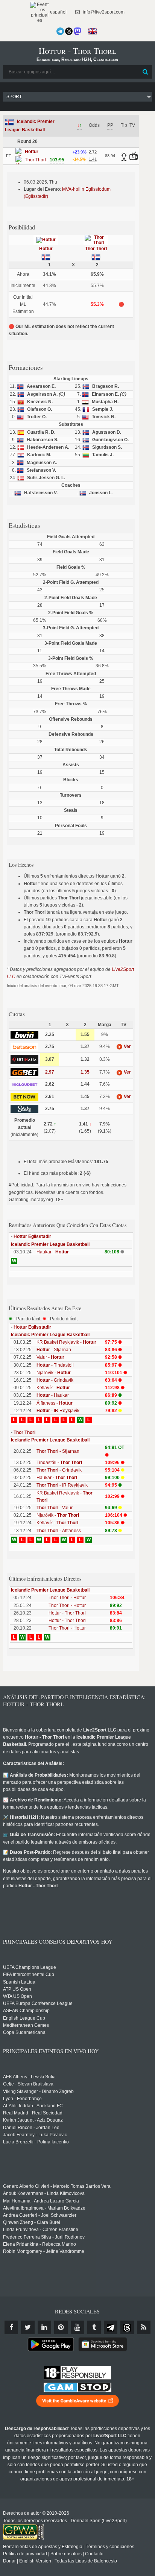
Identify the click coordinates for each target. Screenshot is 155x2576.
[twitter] (28, 2327)
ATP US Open (17, 1989)
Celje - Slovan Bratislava (28, 2084)
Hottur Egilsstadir (32, 1236)
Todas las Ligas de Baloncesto (86, 2561)
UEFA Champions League (30, 1967)
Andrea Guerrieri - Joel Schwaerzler (40, 2215)
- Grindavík (55, 1380)
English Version (35, 2561)
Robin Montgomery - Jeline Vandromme (44, 2251)
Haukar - (53, 1252)
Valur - (50, 1357)
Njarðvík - (54, 1373)
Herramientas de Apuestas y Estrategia (43, 2547)
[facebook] (11, 2327)
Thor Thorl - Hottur (67, 1598)
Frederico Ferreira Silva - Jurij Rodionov (44, 2237)
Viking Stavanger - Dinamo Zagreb (38, 2091)
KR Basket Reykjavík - (66, 1342)
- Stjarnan (54, 1350)
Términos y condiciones (110, 2547)
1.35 (85, 1072)
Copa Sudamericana (24, 2032)
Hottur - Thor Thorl (67, 1613)
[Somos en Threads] (69, 31)
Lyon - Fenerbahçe (22, 2099)
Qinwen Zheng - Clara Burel (32, 2222)
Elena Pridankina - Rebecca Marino (40, 2244)
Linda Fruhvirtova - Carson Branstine (41, 2230)
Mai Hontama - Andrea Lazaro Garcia (41, 2201)
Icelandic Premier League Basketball (50, 1244)
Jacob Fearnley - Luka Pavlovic (35, 2135)
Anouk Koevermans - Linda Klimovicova (44, 2193)
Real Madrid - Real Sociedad (33, 2113)
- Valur (55, 1508)
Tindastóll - (59, 1463)
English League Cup (24, 2018)
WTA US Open (17, 1996)
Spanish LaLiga (19, 1982)
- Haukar (53, 1395)
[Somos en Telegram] (60, 31)
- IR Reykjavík (58, 1411)
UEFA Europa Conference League (38, 2003)
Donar (9, 2561)
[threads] (127, 2327)
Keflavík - (53, 1388)
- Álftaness (59, 1531)
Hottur (46, 249)
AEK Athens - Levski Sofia (29, 2077)
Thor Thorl (96, 249)
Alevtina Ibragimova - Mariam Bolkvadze (44, 2208)
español (58, 12)
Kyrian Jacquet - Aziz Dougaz (33, 2120)
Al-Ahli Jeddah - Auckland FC (33, 2106)
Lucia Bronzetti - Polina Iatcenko (36, 2142)
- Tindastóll (55, 1365)
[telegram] (111, 2327)
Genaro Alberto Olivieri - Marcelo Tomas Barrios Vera (57, 2186)
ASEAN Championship (26, 2011)
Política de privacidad (25, 2554)
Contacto (94, 2554)
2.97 (50, 1072)
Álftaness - (55, 1403)
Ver (127, 1046)
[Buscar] (146, 72)
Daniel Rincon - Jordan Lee (31, 2128)
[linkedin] (44, 2327)
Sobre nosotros (66, 2554)
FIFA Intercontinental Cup (29, 1975)
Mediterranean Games (26, 2025)
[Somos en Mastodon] (77, 31)
